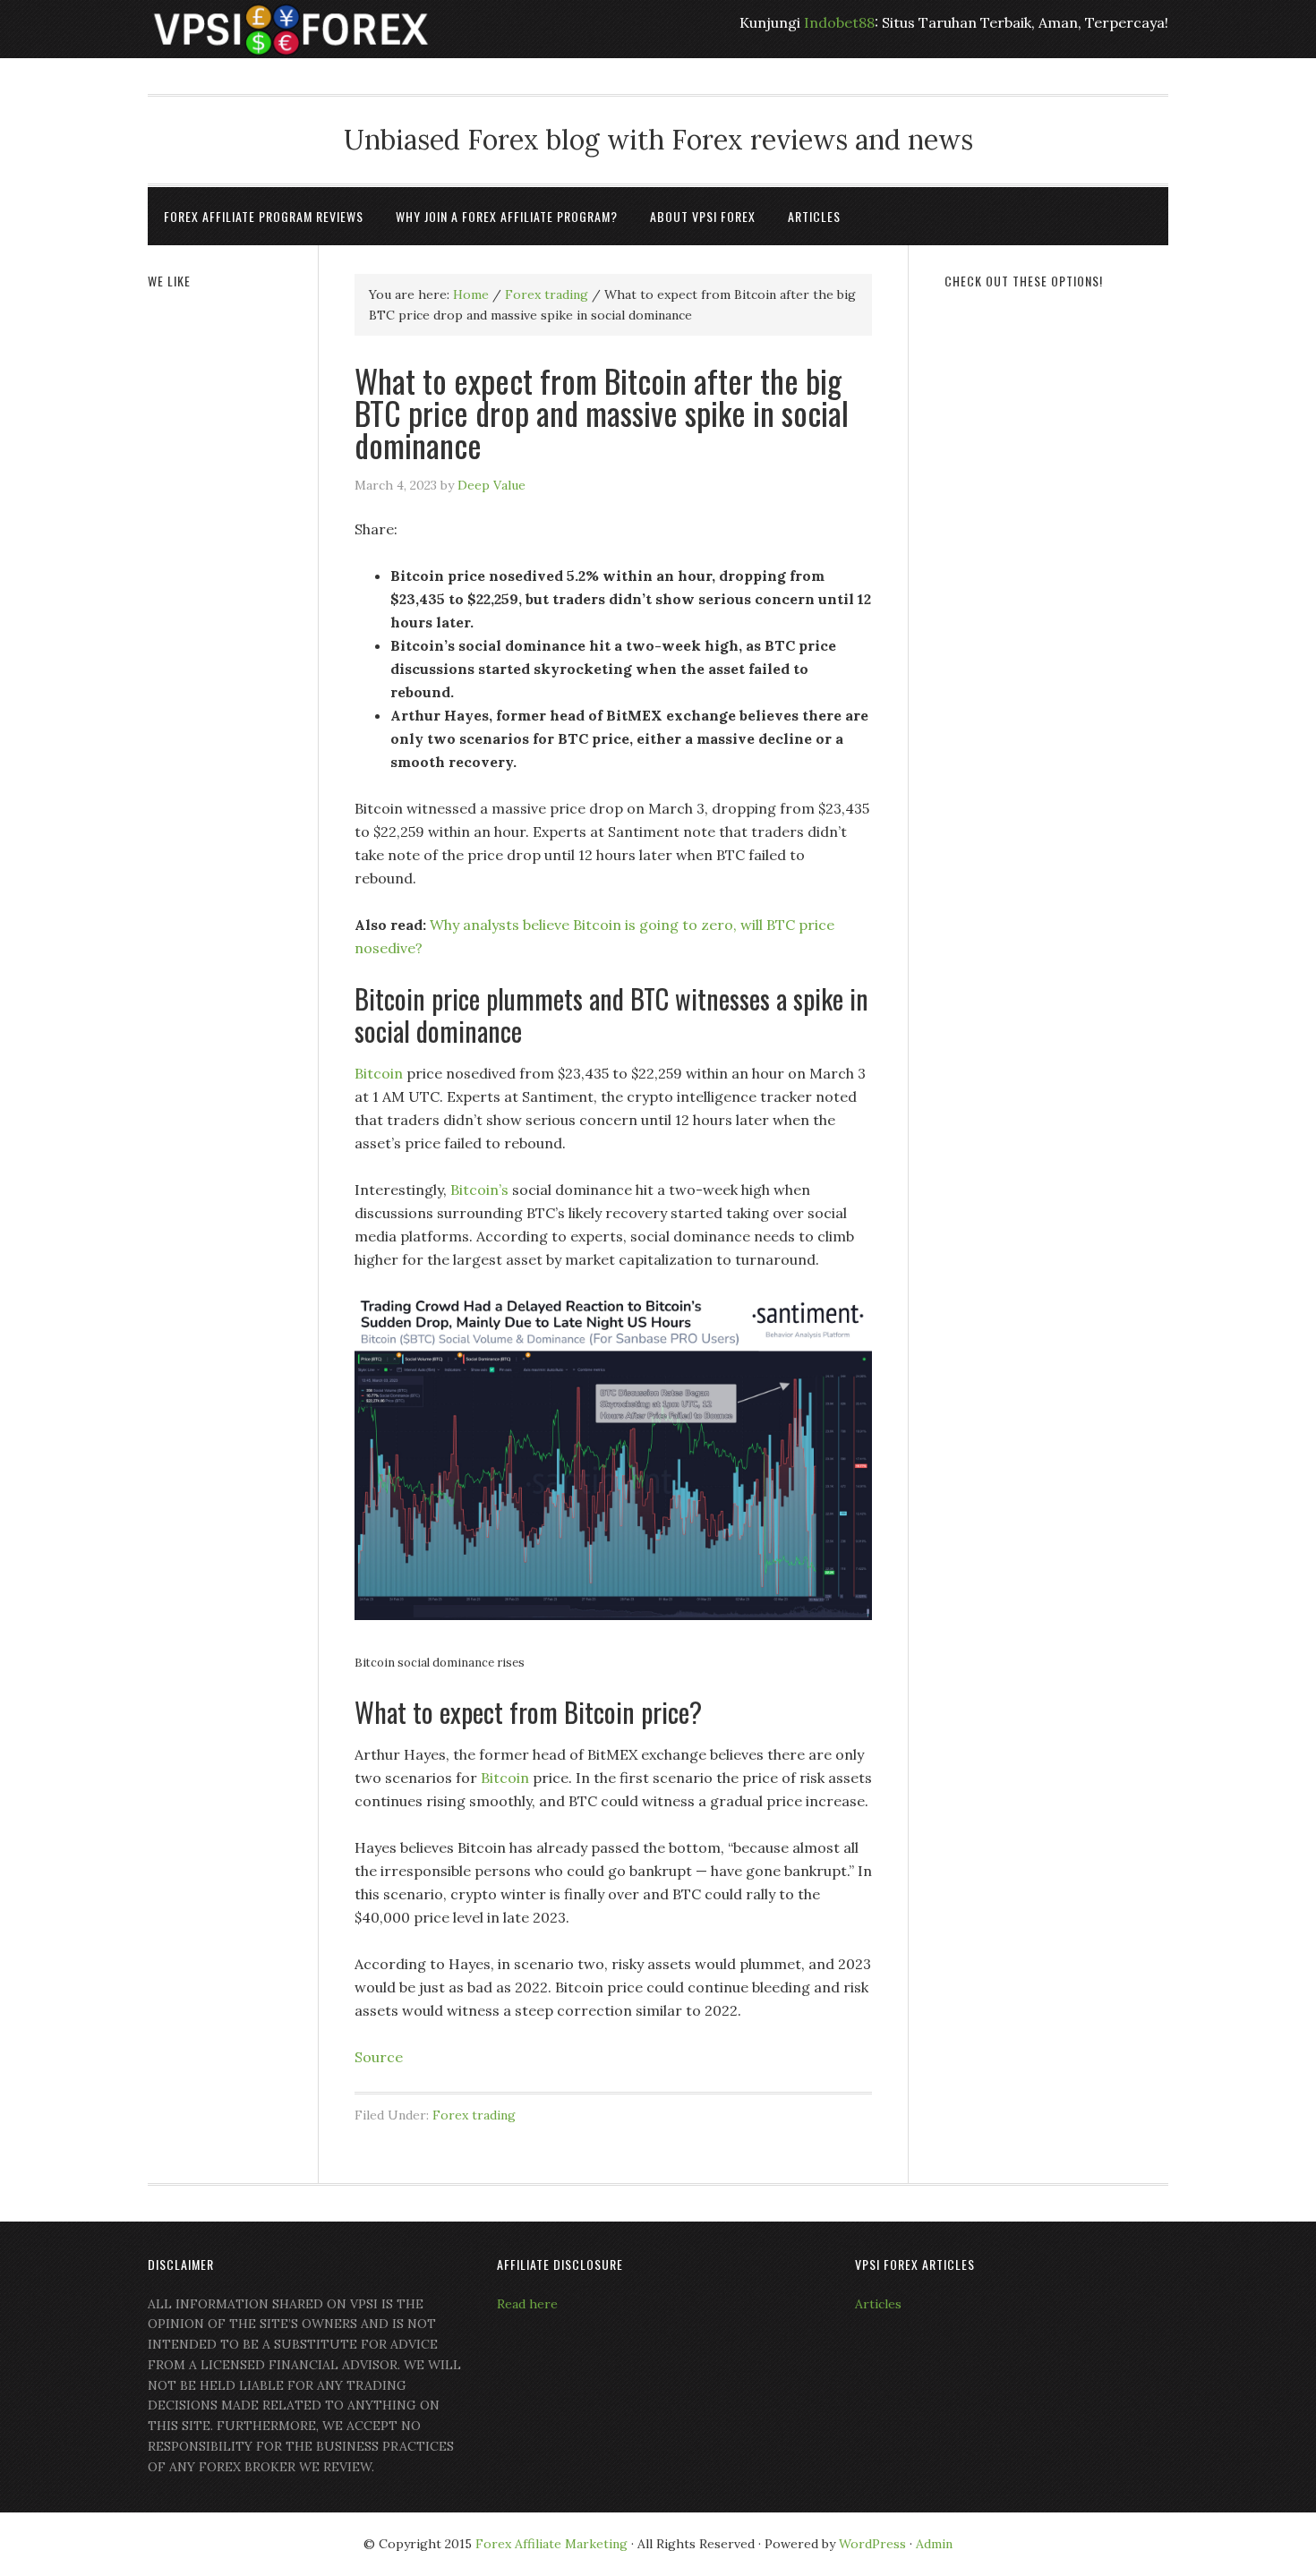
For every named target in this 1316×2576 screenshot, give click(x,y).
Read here (527, 2304)
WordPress (872, 2544)
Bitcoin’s (479, 1190)
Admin (934, 2544)
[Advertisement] (1056, 579)
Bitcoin (379, 1073)
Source (379, 2057)
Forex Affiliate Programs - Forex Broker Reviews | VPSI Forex (291, 29)
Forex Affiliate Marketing (551, 2544)
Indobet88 (839, 22)
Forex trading (474, 2115)
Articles (878, 2304)
